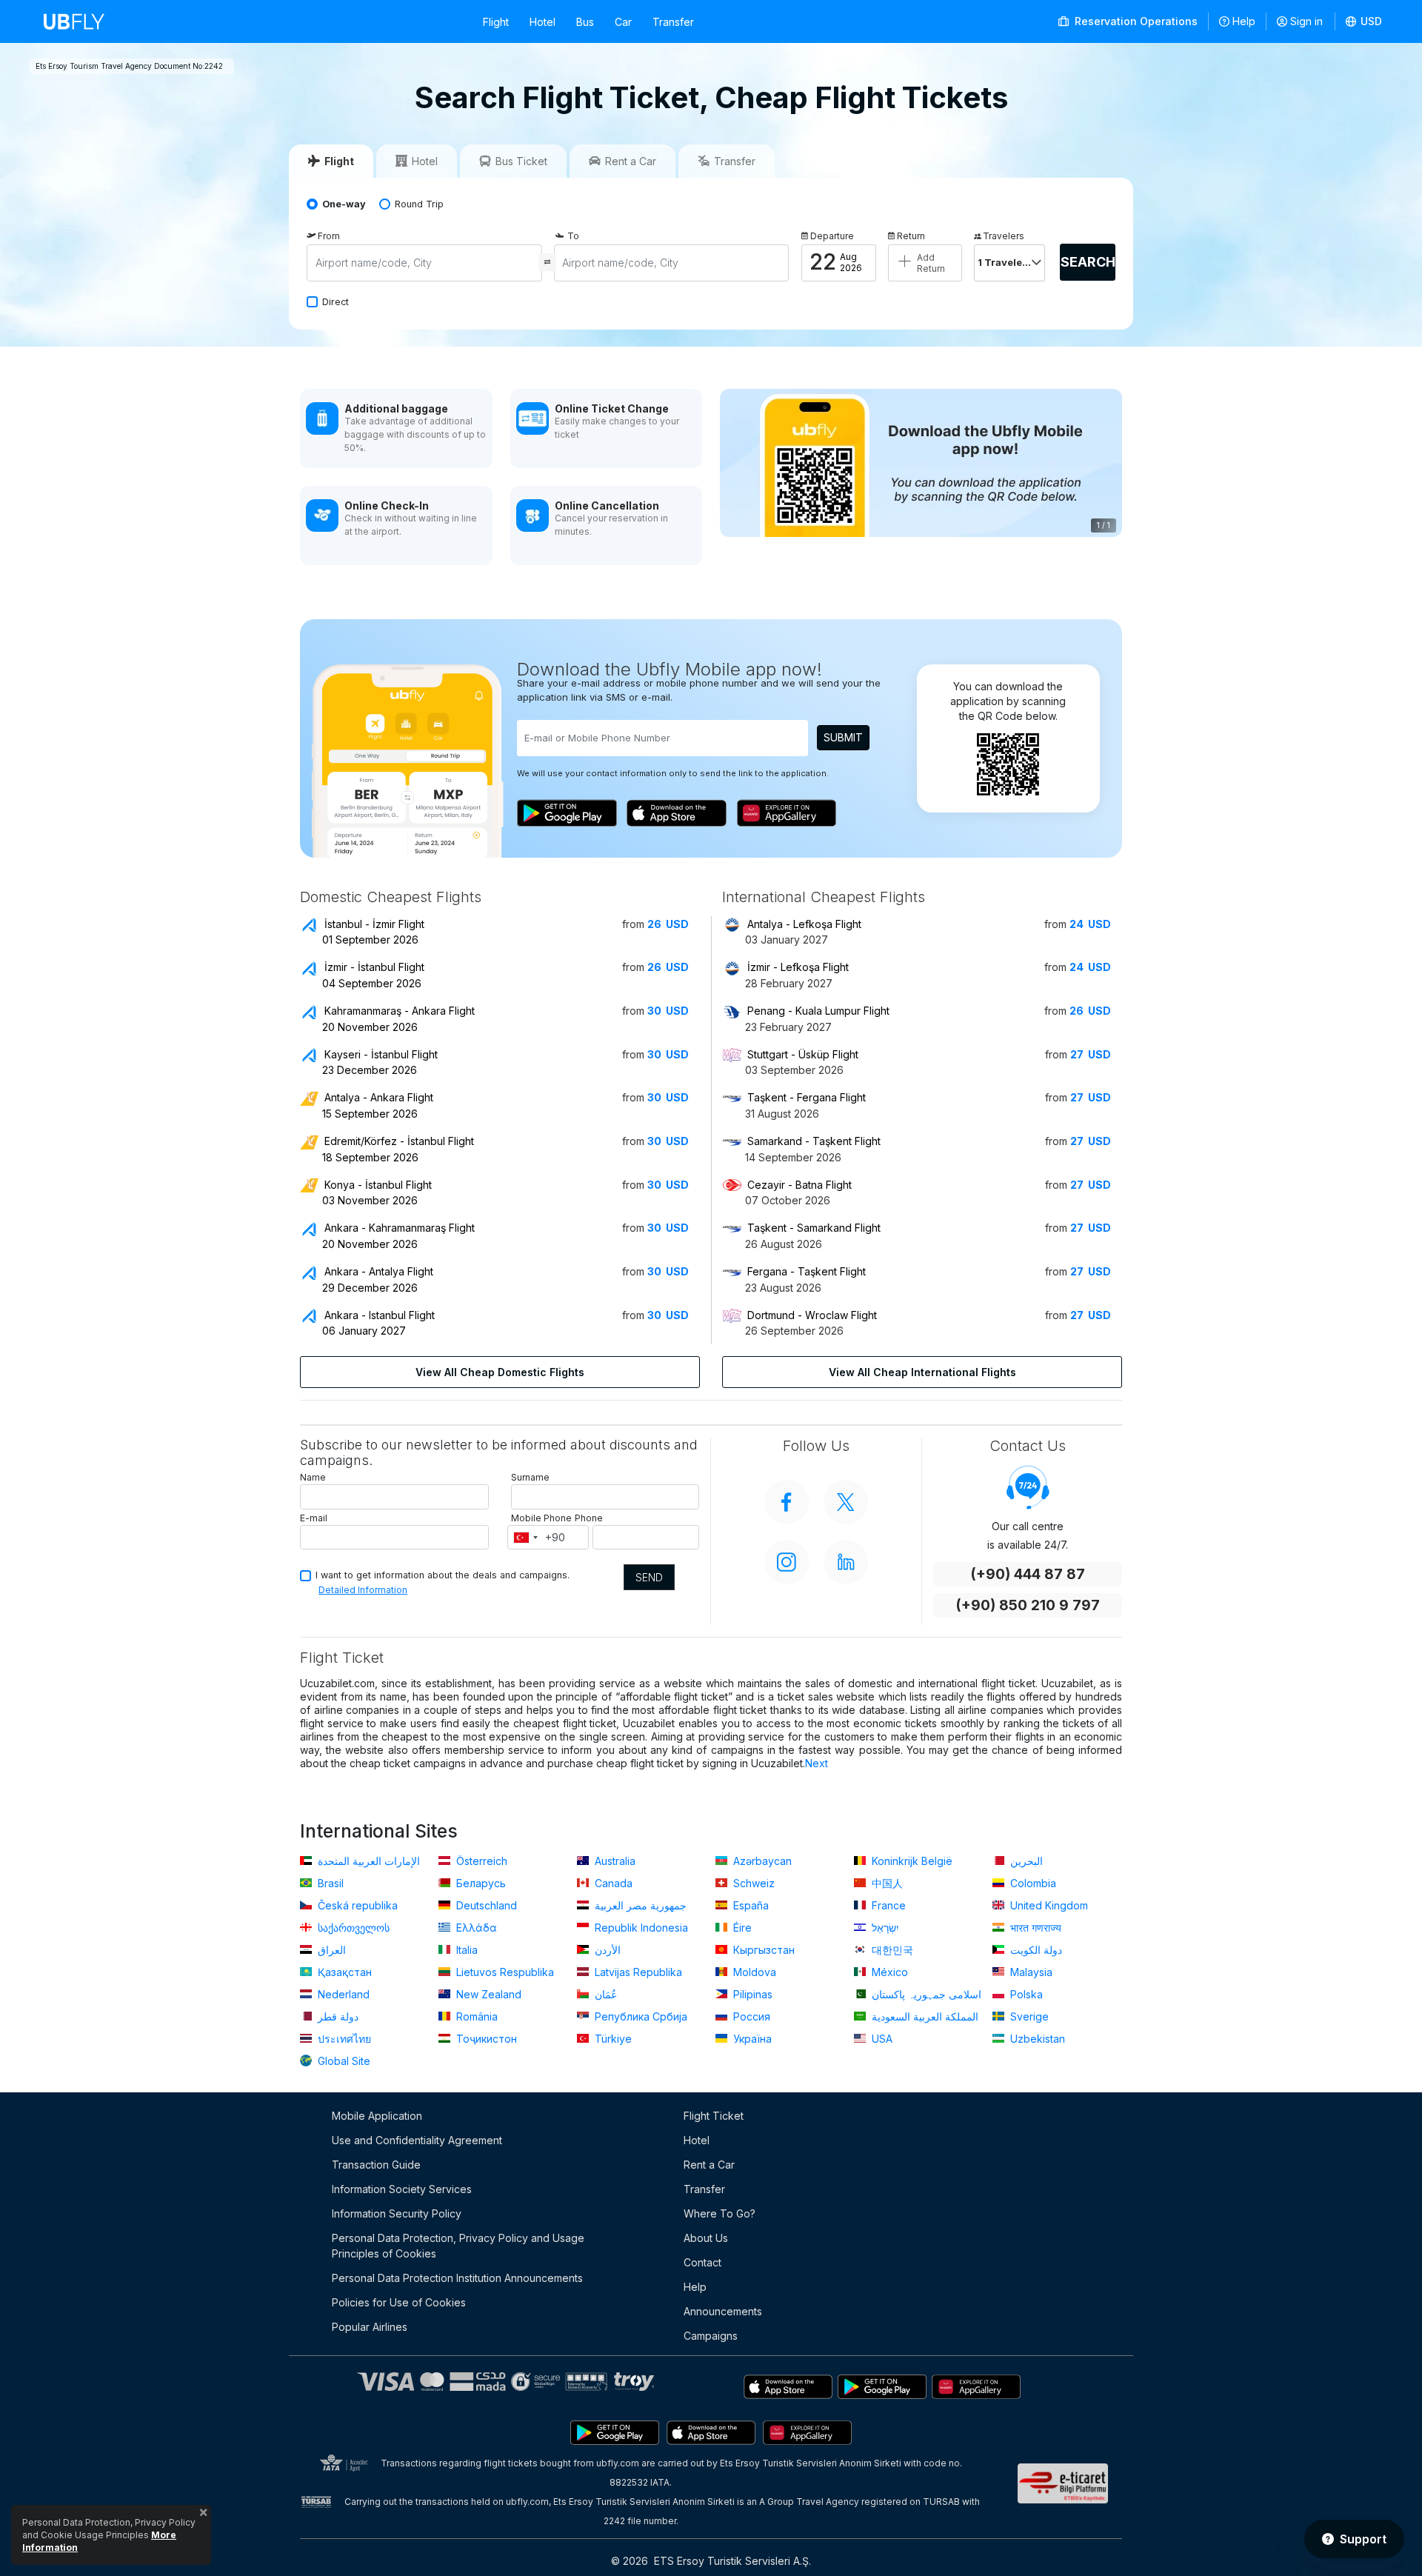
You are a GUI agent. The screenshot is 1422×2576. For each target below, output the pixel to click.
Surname (530, 1477)
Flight (496, 22)
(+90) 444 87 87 (1028, 1574)
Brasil (329, 1883)
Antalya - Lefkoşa (804, 924)
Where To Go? (720, 2213)
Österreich (480, 1861)
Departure (832, 236)
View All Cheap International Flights (922, 1372)
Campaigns (711, 2336)
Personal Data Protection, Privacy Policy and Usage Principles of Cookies (458, 2246)
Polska (1025, 1994)
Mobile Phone (541, 1518)
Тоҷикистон (485, 2039)
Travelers (1004, 236)
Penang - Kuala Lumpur (818, 1011)
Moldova (753, 1972)
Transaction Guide (376, 2165)
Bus (585, 22)
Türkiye (612, 2039)
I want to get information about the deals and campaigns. (443, 1575)
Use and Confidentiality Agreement (417, 2140)
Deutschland (485, 1905)
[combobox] (525, 1538)
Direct (336, 302)
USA (881, 2039)
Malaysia (1030, 1972)
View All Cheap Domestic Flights (500, 1372)
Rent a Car (709, 2165)
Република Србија (640, 2016)
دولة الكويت (1035, 1950)
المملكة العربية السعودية (924, 2016)
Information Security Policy (397, 2213)
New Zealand (487, 1994)
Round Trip (419, 204)
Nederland (342, 1994)
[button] (1364, 21)
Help (1244, 21)
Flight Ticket (714, 2116)
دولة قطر (337, 2016)
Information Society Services (402, 2189)
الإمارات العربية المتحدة (367, 1861)
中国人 (886, 1883)
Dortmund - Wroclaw (812, 1315)
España (750, 1905)
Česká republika (356, 1905)
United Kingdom (1048, 1905)
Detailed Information (363, 1590)
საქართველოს (352, 1928)
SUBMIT (843, 737)
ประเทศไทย (343, 2039)
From (329, 236)
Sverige (1028, 2016)
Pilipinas (751, 1994)
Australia (614, 1861)
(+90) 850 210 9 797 (1028, 1605)
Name (313, 1477)
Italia (465, 1950)
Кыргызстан (762, 1950)
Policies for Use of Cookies (399, 2302)
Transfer (673, 22)
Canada (612, 1883)
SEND (649, 1577)
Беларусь (480, 1883)
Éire (741, 1928)
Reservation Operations (1135, 21)
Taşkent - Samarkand (814, 1228)
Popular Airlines (370, 2327)
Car (623, 22)
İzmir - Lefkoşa (798, 967)
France (887, 1905)
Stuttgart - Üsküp (803, 1054)
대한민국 (891, 1950)
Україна (751, 2039)
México (888, 1972)
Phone (589, 1518)
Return (911, 236)
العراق (330, 1950)
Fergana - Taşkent (807, 1271)
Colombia (1032, 1883)
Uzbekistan (1036, 2039)
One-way (344, 204)
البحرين (1025, 1861)
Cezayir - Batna (800, 1185)
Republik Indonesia (640, 1928)
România (475, 2016)
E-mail (314, 1518)
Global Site (343, 2061)
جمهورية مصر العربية (639, 1905)
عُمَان (604, 1994)
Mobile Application (377, 2116)
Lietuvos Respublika (504, 1972)
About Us (706, 2238)
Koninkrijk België (911, 1861)
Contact (702, 2262)
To (573, 236)
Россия (750, 2016)
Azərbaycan (761, 1861)
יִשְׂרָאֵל (884, 1928)
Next (817, 1763)
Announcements (723, 2311)
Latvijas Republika (637, 1972)
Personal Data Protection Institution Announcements (457, 2278)
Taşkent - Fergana (807, 1097)
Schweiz (752, 1883)
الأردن (606, 1950)
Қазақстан (343, 1972)
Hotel (543, 22)
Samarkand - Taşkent (814, 1141)
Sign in (1306, 21)
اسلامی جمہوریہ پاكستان (925, 1994)
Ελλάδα (475, 1928)
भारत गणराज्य (1034, 1928)
